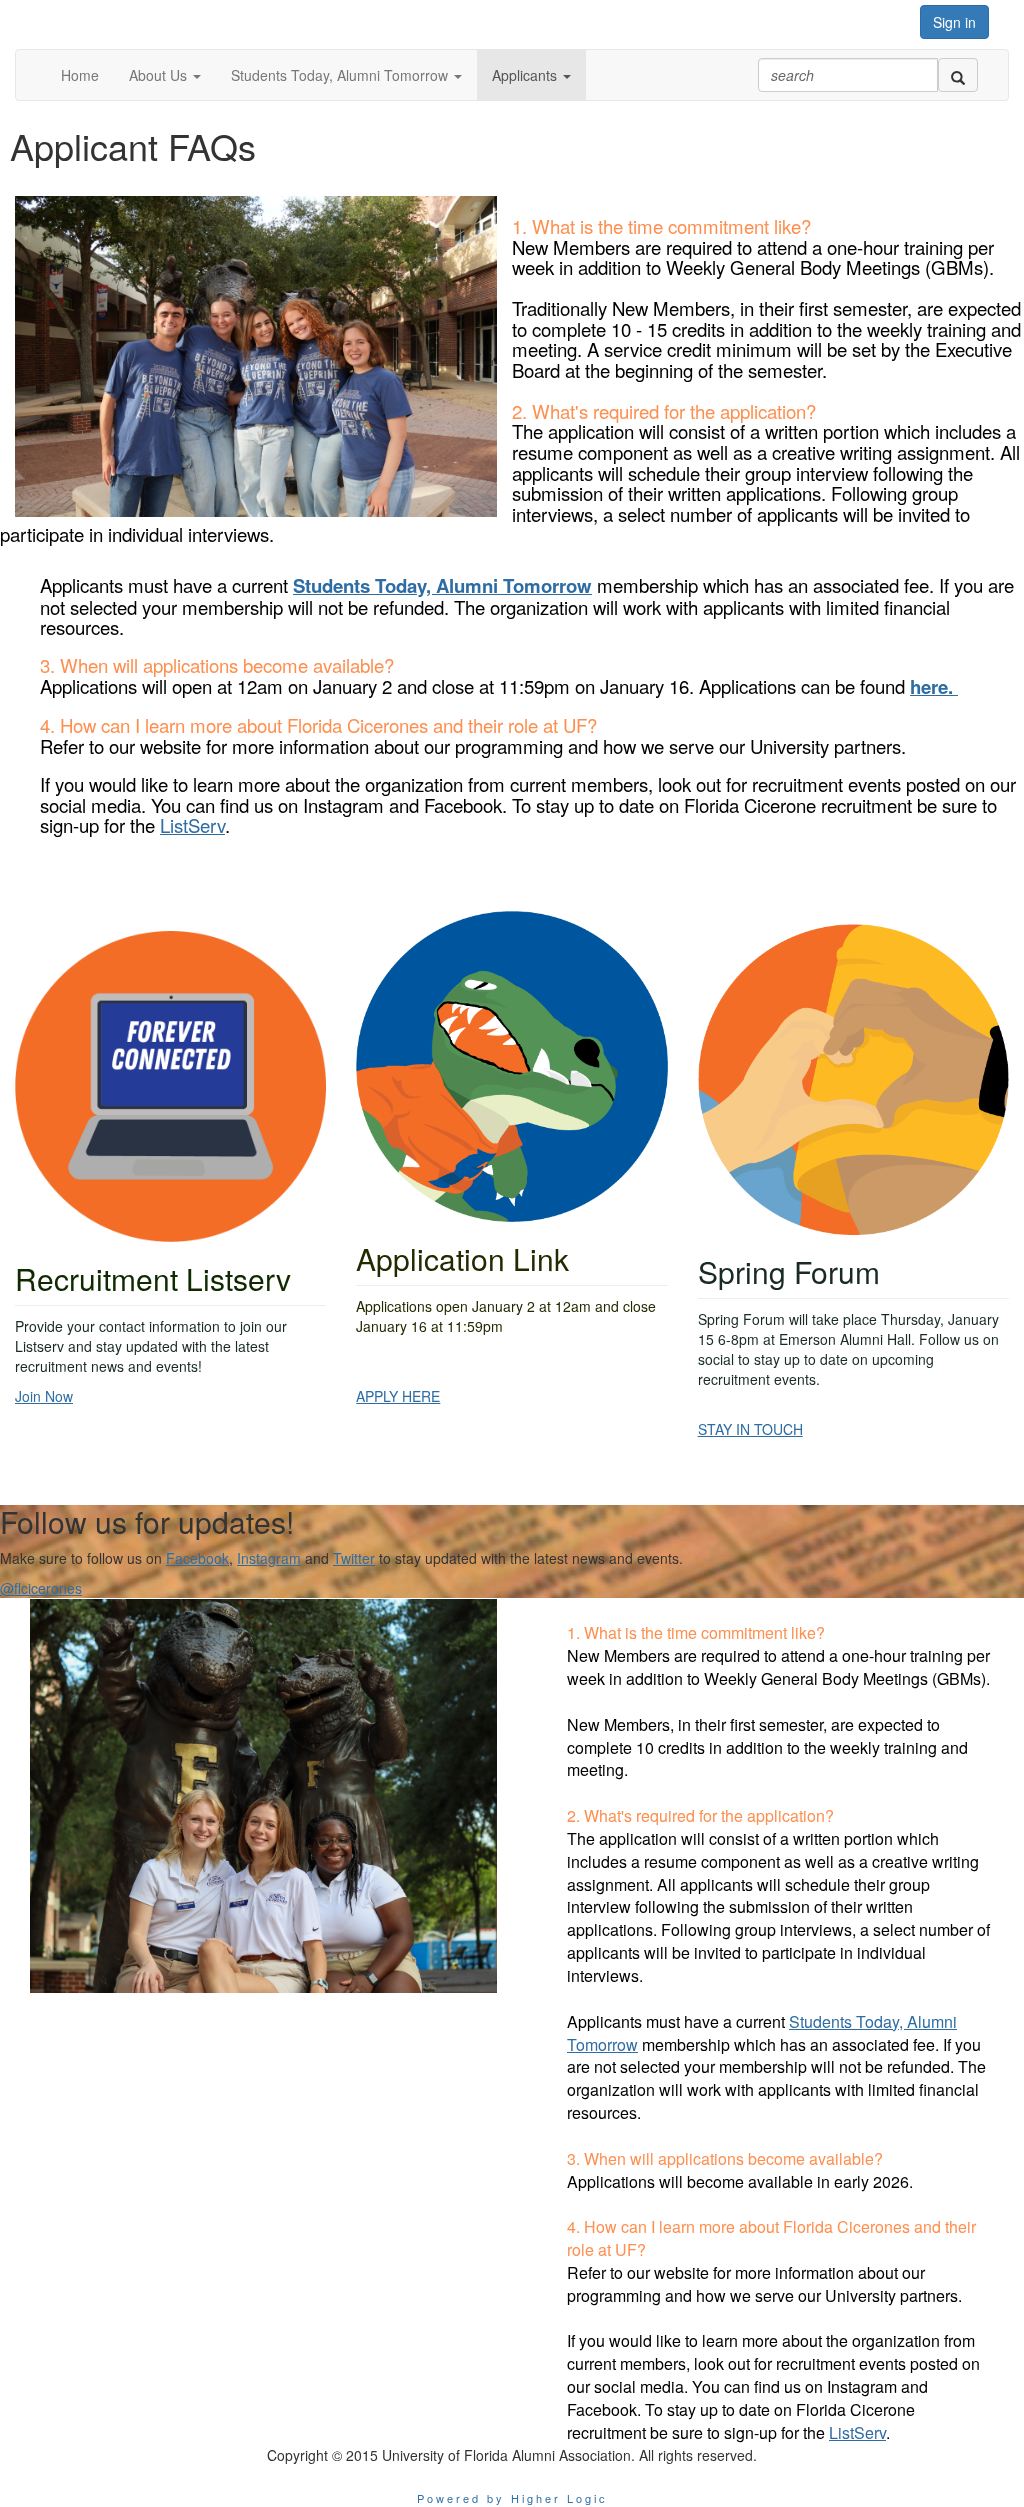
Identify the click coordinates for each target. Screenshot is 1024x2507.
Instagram (269, 1558)
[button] (165, 75)
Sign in (954, 22)
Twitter (354, 1558)
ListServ (192, 825)
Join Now (44, 1396)
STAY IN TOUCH (750, 1429)
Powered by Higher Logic (512, 2498)
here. (934, 686)
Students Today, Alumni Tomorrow (442, 585)
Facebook (197, 1558)
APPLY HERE (398, 1396)
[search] (958, 75)
